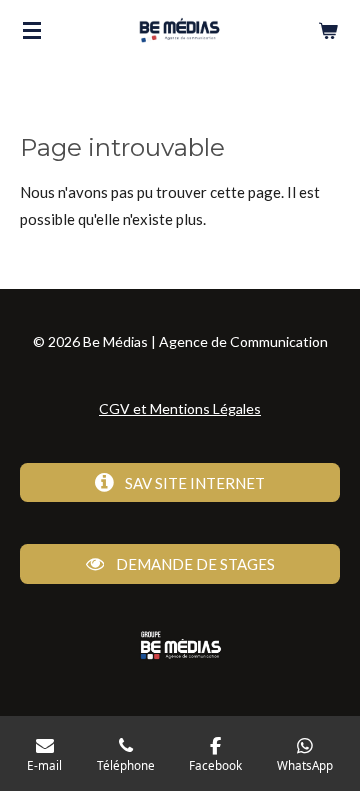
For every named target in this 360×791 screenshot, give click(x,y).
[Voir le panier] (328, 30)
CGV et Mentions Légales (180, 408)
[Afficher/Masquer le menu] (32, 30)
